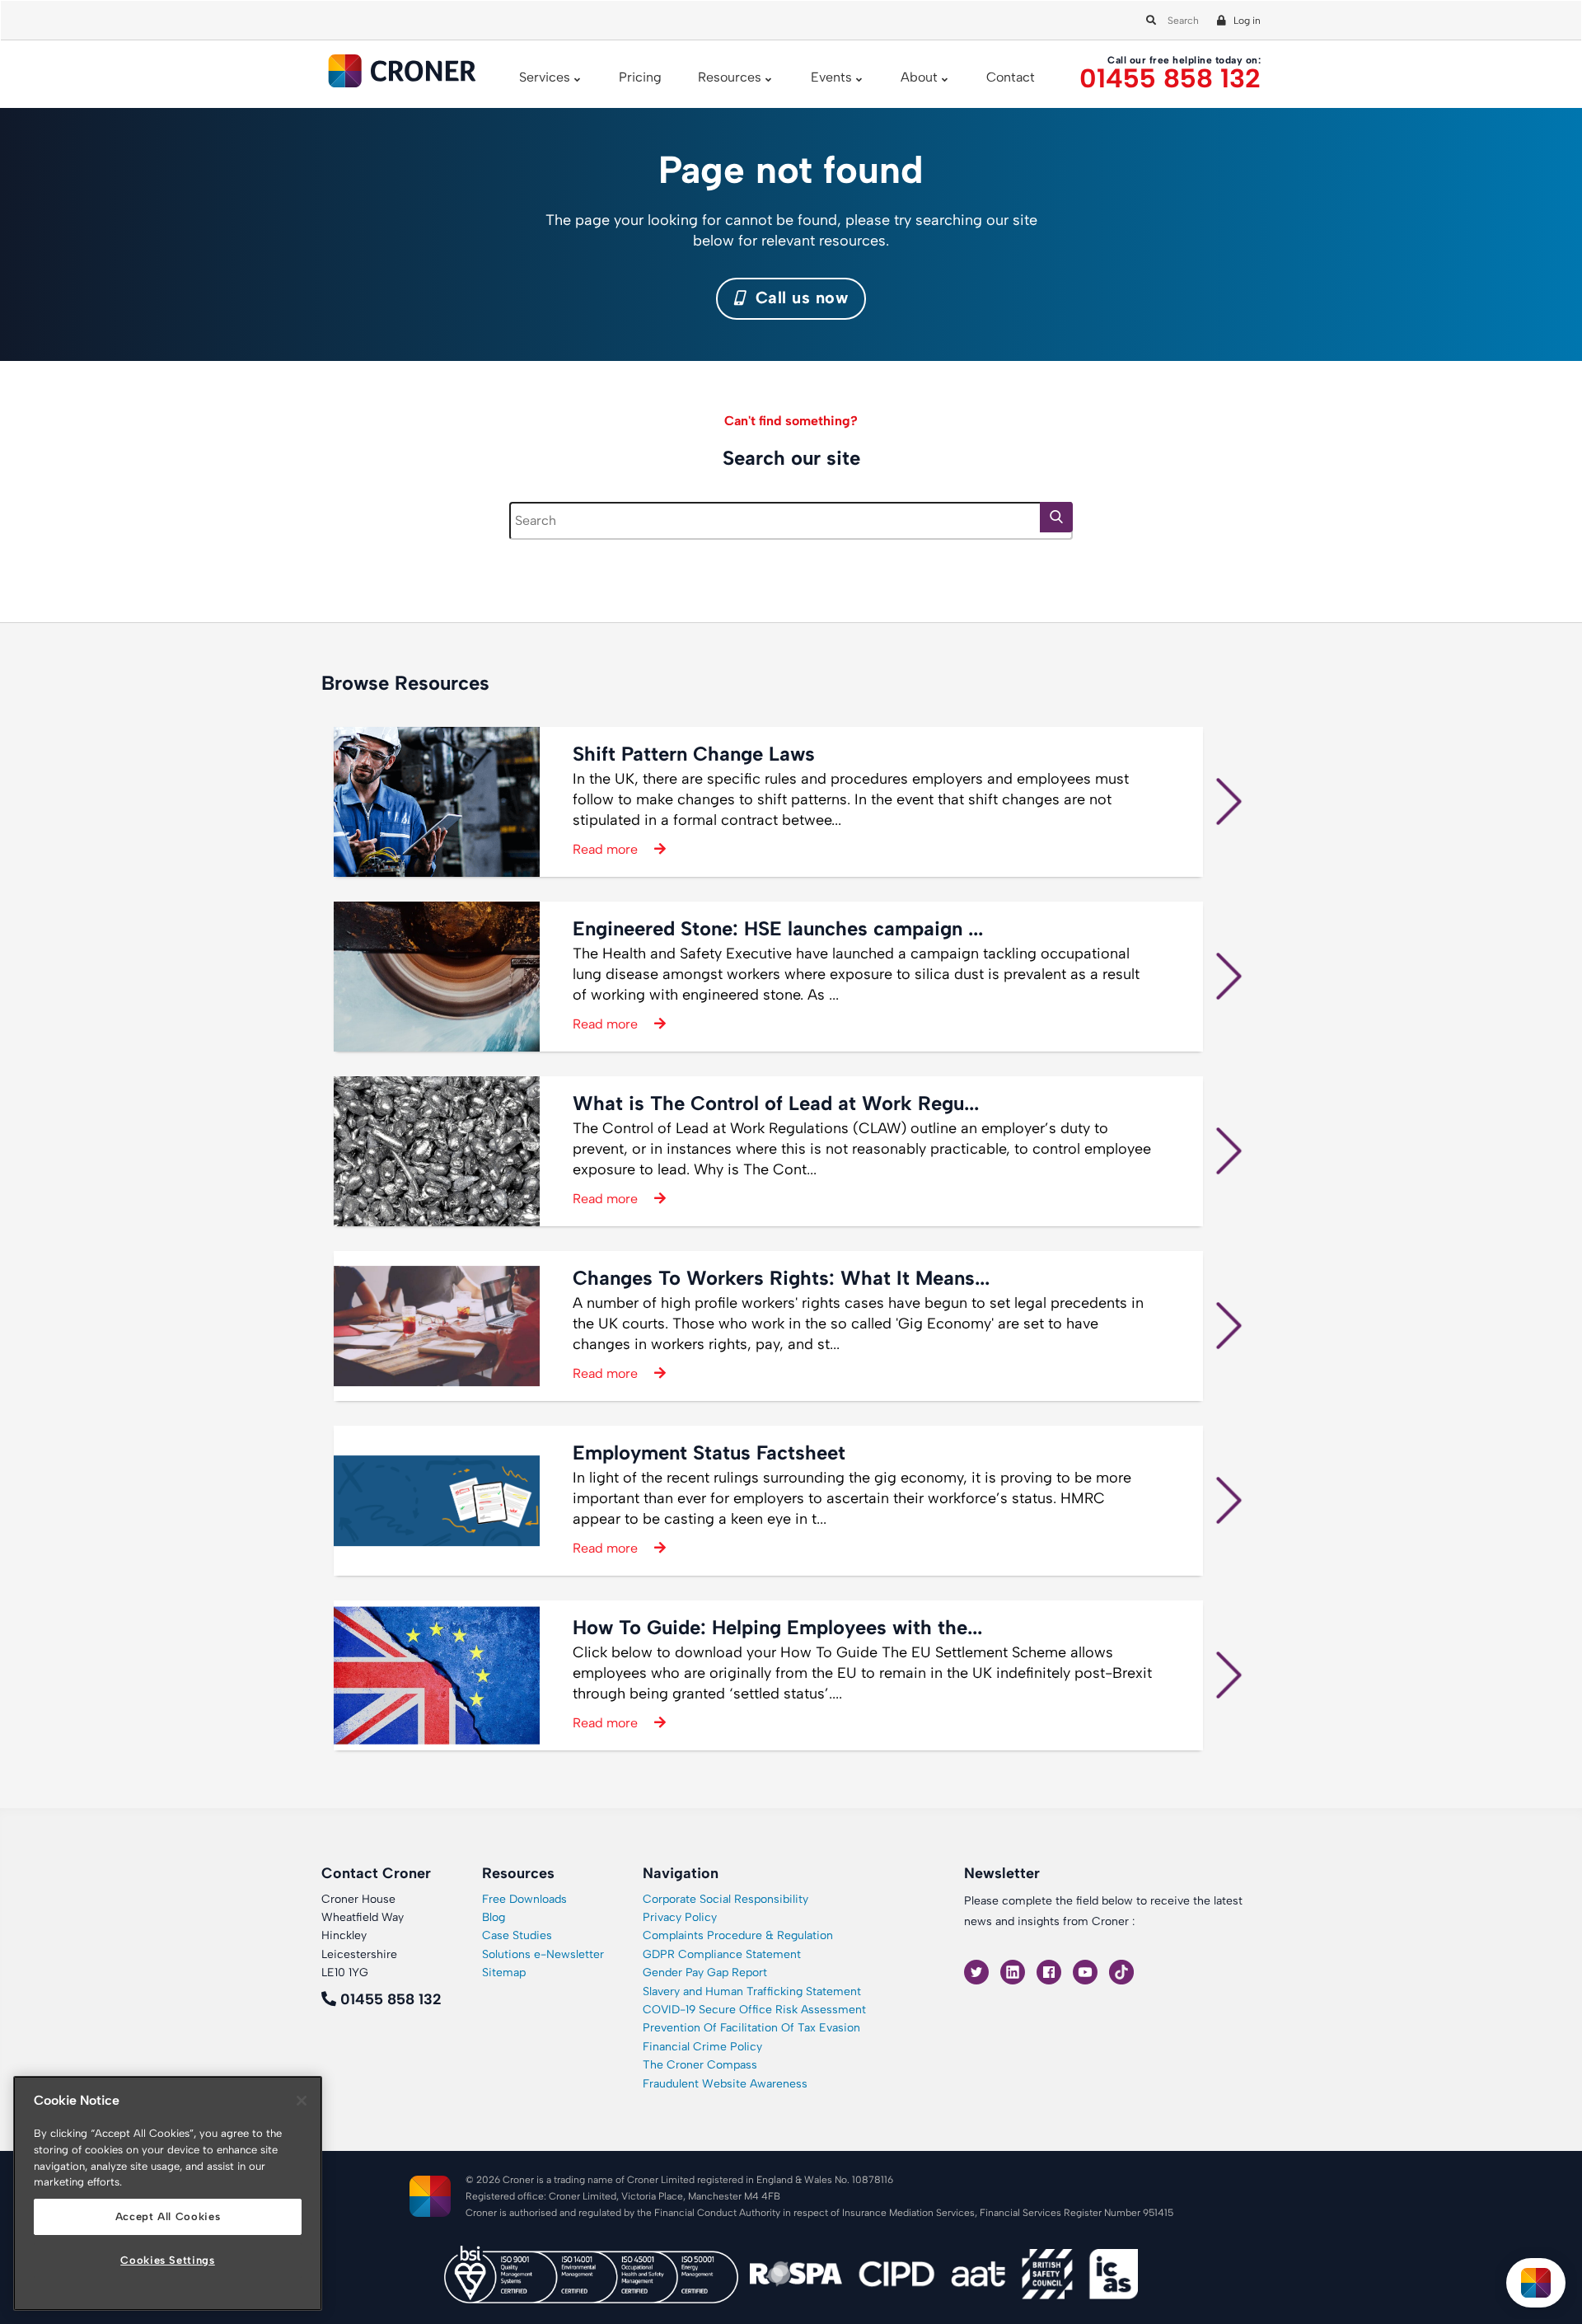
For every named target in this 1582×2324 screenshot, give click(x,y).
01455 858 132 (1170, 79)
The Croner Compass (700, 2065)
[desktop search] (1149, 20)
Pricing (640, 77)
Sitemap (504, 1973)
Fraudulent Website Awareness (725, 2084)
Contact (1011, 77)
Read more (605, 849)
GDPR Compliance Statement (722, 1954)
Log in (1247, 21)
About (919, 77)
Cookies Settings (168, 2260)
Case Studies (517, 1935)
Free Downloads (524, 1899)
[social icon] (978, 1971)
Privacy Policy (680, 1917)
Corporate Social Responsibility (725, 1899)
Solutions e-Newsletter (543, 1954)
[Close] (302, 2101)
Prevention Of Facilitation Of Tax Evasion (751, 2028)
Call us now (799, 298)
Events (831, 77)
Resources (730, 77)
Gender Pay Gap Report (705, 1973)
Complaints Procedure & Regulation (738, 1935)
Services (545, 77)
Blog (494, 1917)
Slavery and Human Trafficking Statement (752, 1991)
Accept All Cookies (168, 2216)
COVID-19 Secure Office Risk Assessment (754, 2010)
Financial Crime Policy (702, 2047)
